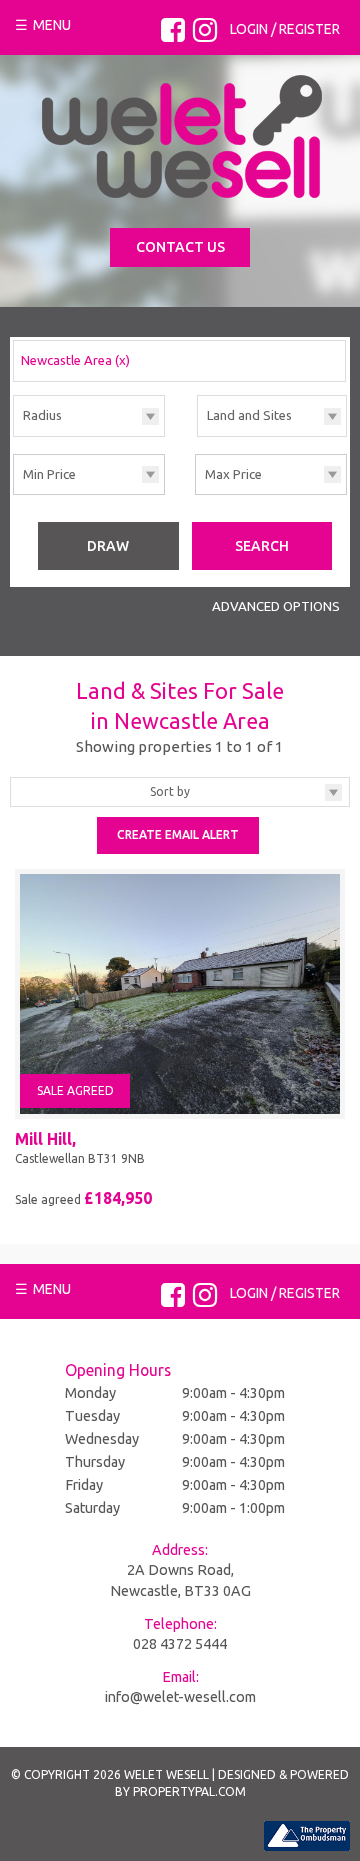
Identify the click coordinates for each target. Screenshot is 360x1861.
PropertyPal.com (189, 1791)
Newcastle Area (75, 360)
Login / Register (285, 29)
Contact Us (180, 247)
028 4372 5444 (180, 1644)
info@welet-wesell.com (180, 1697)
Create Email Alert (178, 834)
